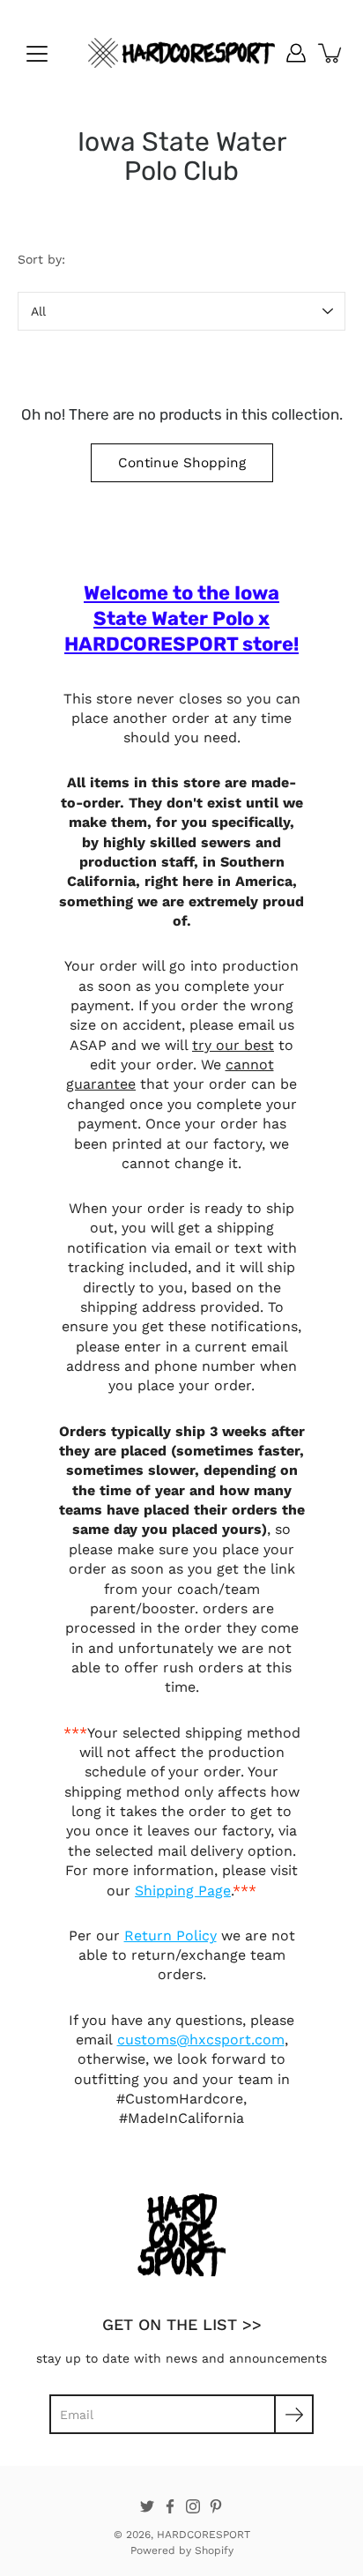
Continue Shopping (182, 463)
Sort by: (41, 259)
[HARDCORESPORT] (181, 53)
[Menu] (37, 54)
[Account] (296, 53)
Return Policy (170, 1936)
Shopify (214, 2550)
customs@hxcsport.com (201, 2040)
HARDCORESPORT (204, 2535)
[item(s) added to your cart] (331, 53)
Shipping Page (183, 1891)
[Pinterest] (216, 2506)
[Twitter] (147, 2506)
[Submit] (294, 2414)
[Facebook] (170, 2506)
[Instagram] (193, 2506)
